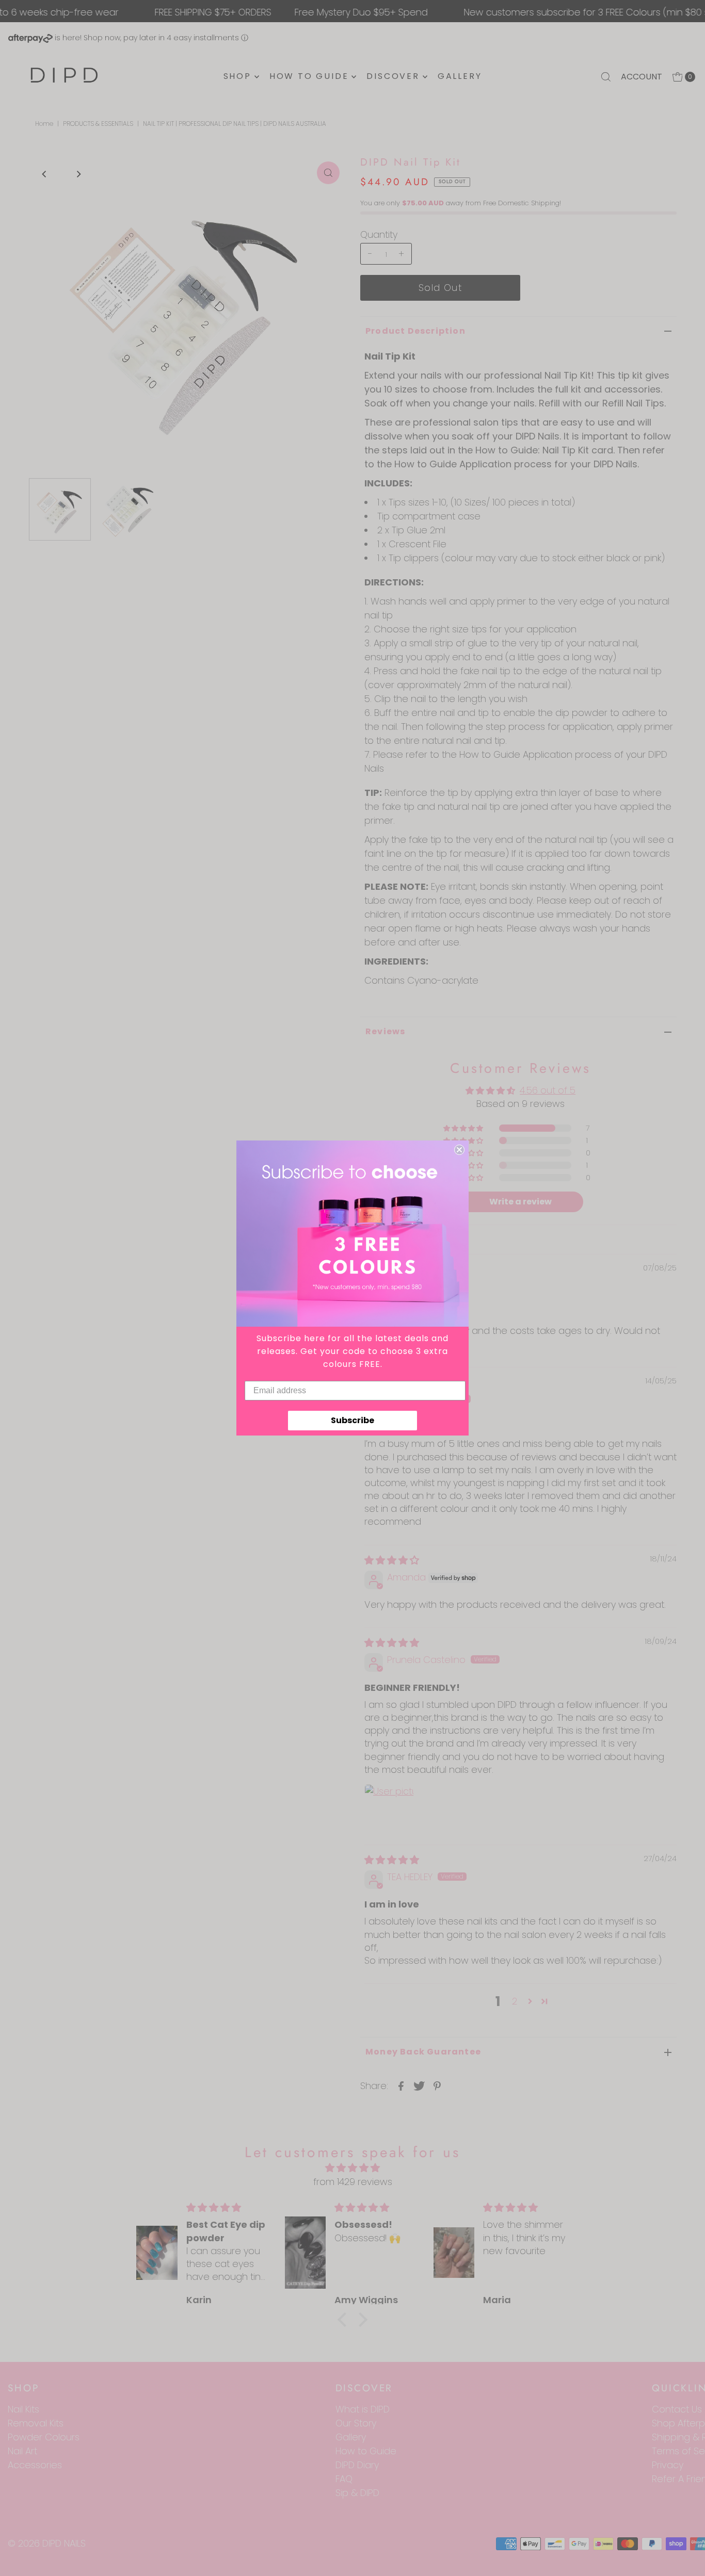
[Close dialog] (459, 1150)
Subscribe (352, 1420)
